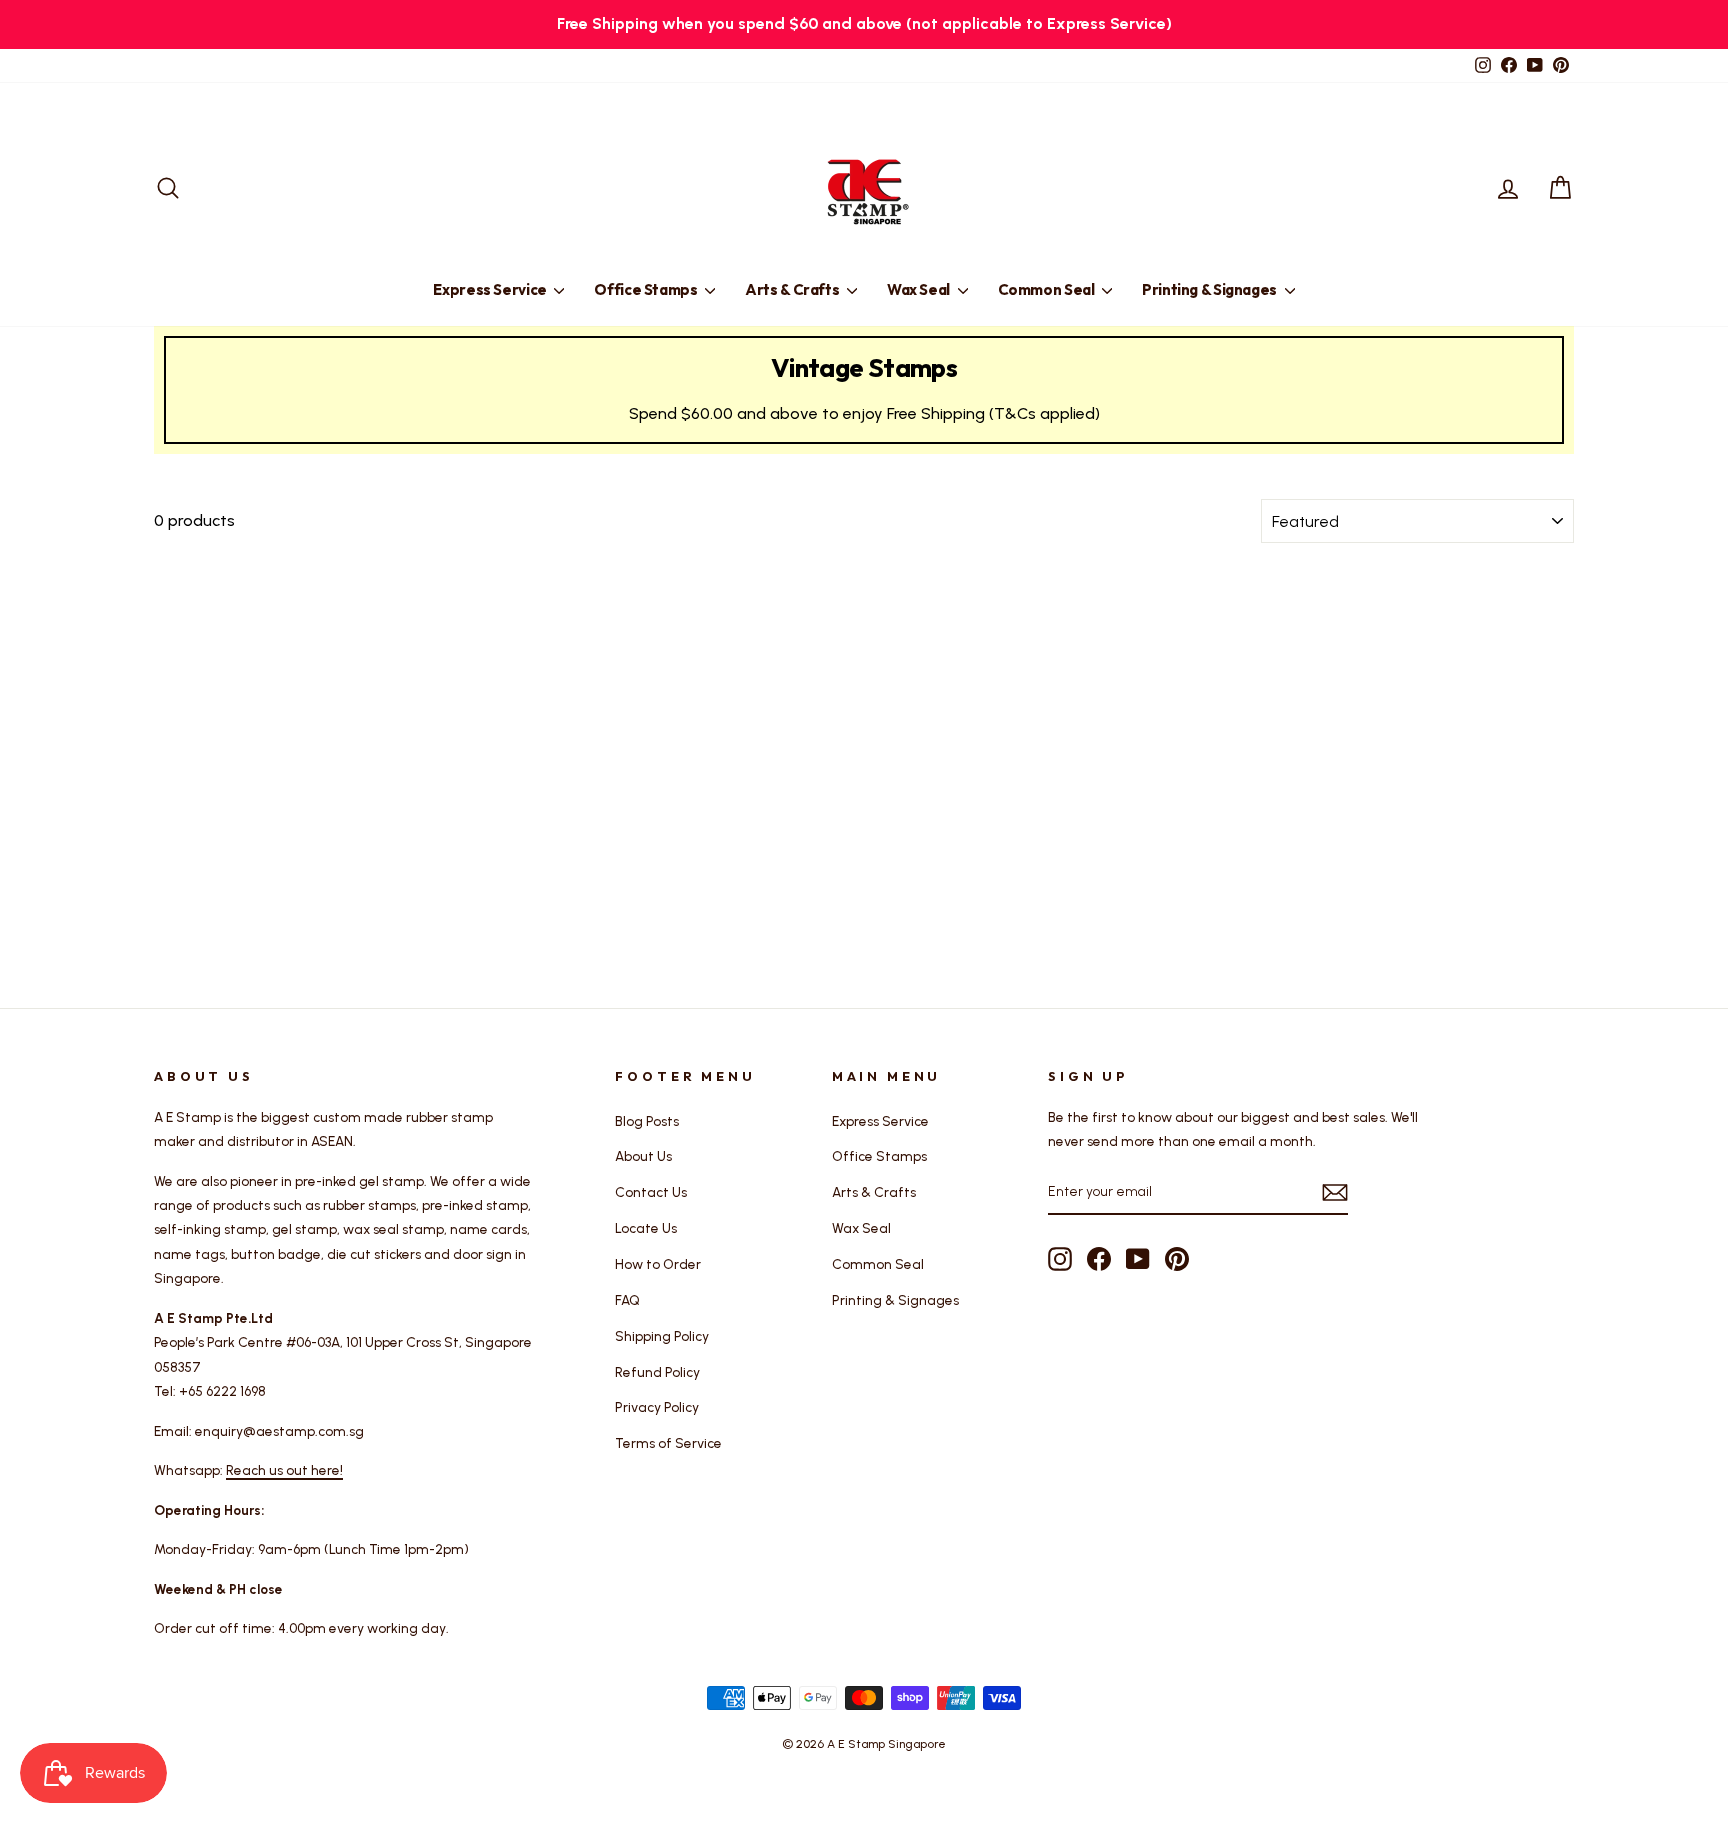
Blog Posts (647, 1121)
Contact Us (651, 1192)
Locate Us (646, 1228)
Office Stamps (647, 289)
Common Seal (1048, 289)
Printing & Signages (1211, 289)
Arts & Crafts (793, 289)
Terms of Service (668, 1443)
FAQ (627, 1300)
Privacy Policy (657, 1407)
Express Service (491, 289)
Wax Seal (920, 289)
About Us (643, 1156)
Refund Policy (657, 1372)
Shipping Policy (662, 1336)
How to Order (658, 1264)
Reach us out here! (284, 1470)
